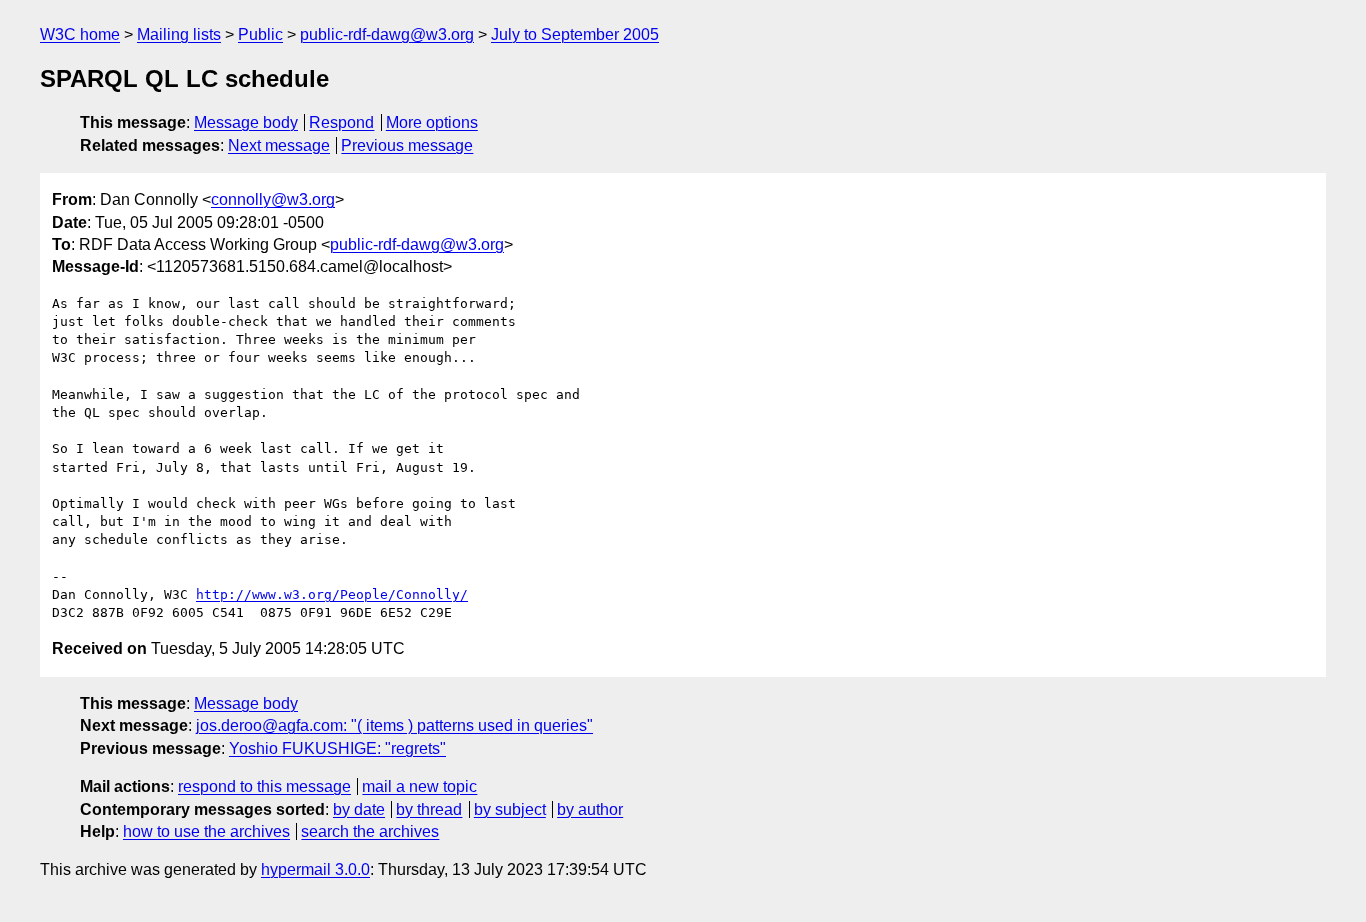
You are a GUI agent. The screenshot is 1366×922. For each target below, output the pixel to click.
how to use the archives (206, 831)
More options (432, 122)
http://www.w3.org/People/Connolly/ (332, 594)
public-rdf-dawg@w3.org (387, 34)
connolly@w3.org (273, 199)
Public (260, 34)
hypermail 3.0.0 (315, 869)
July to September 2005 (575, 34)
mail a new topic (419, 786)
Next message (279, 145)
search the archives (370, 831)
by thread (429, 809)
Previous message (407, 145)
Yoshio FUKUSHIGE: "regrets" (337, 748)
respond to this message (264, 786)
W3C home (80, 34)
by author (590, 809)
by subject (510, 809)
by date (359, 809)
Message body (246, 122)
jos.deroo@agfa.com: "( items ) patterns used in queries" (394, 725)
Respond (341, 122)
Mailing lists (179, 34)
